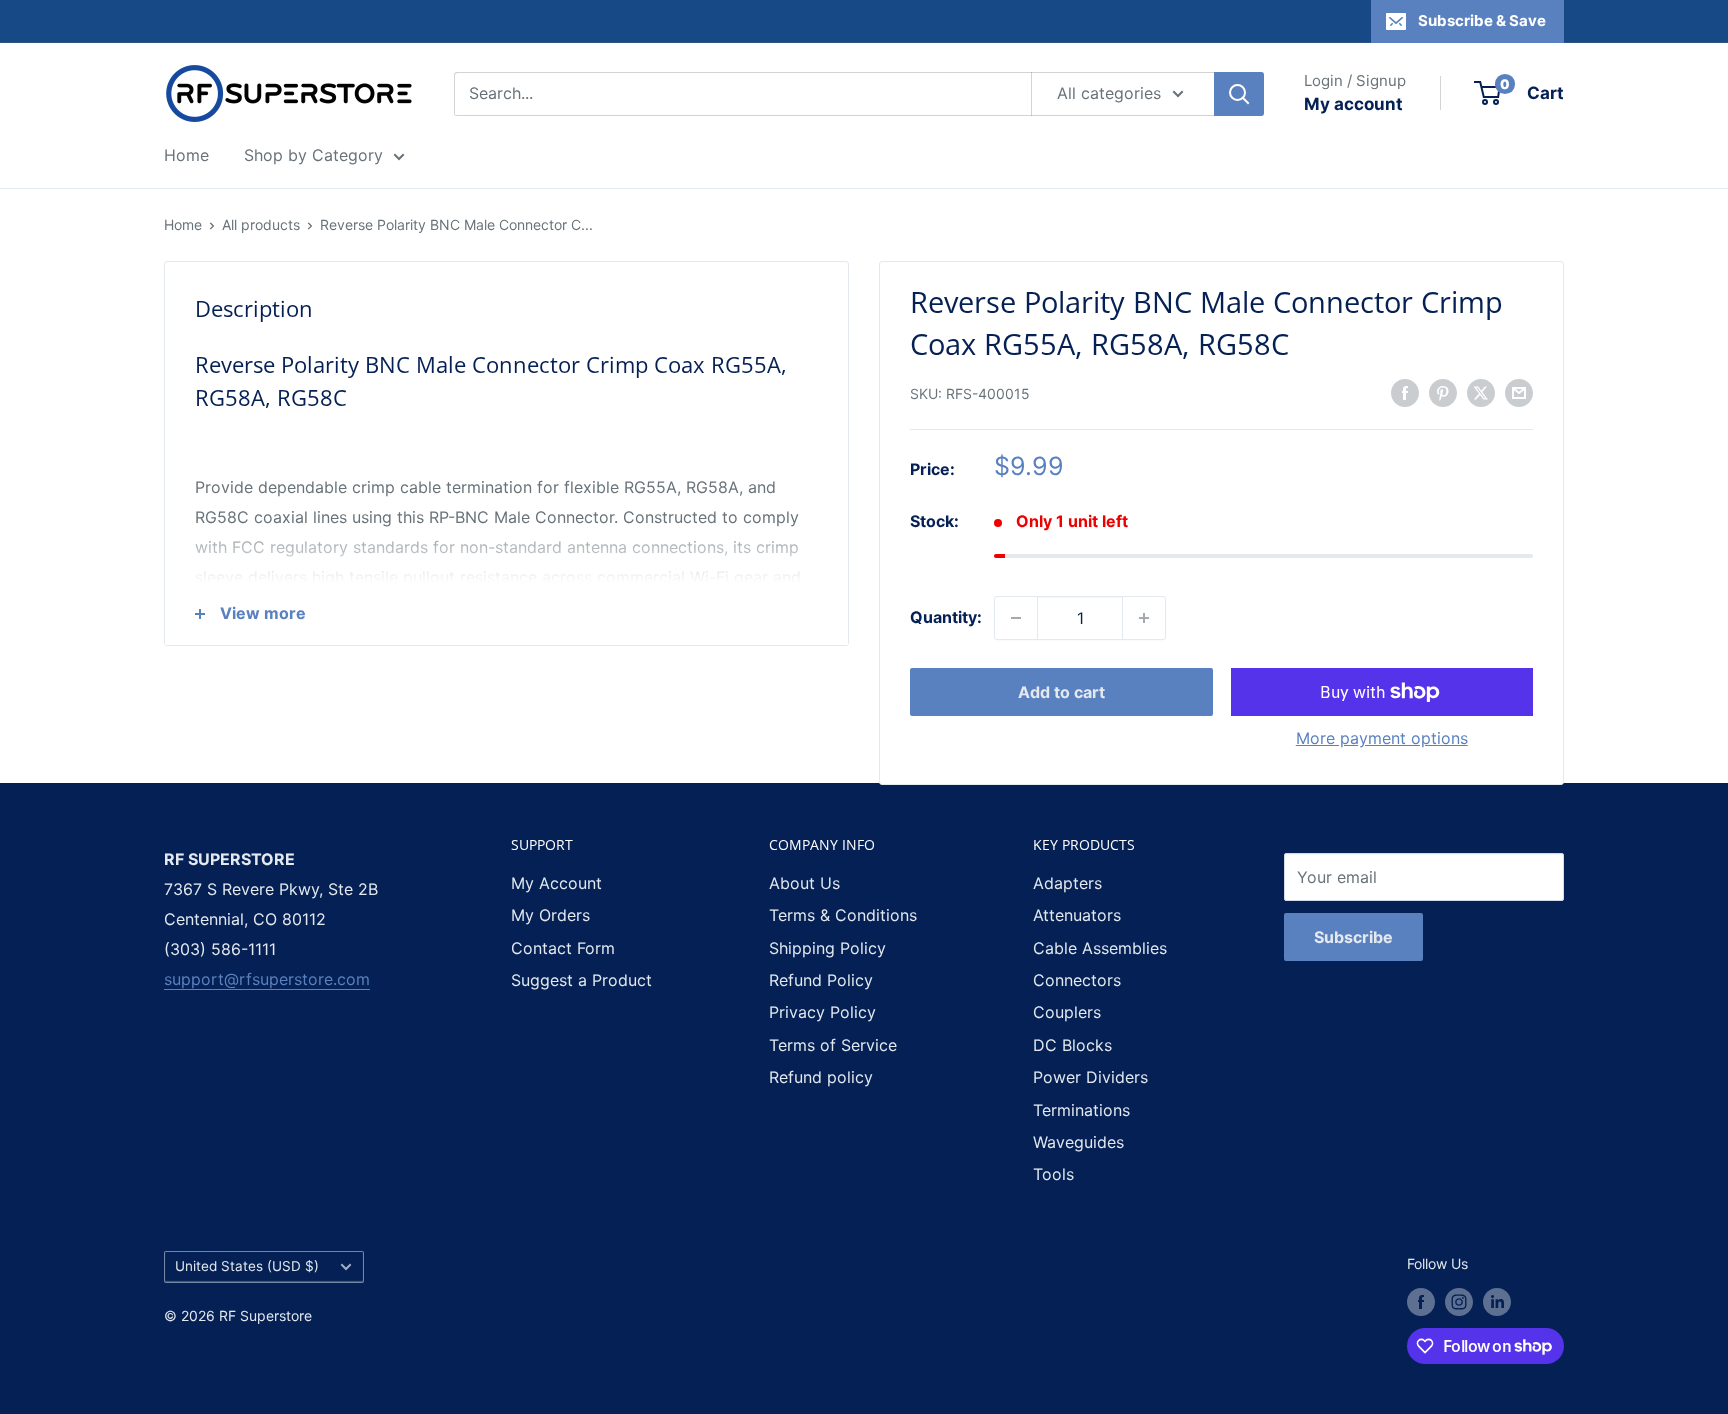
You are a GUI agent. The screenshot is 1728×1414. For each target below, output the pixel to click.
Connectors (1077, 980)
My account (1353, 104)
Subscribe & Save (1482, 20)
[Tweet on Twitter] (1481, 392)
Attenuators (1077, 915)
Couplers (1067, 1012)
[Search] (1239, 94)
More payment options (1382, 738)
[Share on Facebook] (1405, 392)
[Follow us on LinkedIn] (1497, 1302)
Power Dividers (1090, 1077)
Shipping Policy (827, 948)
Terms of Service (833, 1045)
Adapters (1067, 883)
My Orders (550, 915)
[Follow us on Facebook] (1421, 1302)
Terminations (1081, 1110)
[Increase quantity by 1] (1144, 618)
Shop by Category (313, 155)
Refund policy (821, 1077)
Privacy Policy (822, 1012)
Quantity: (946, 617)
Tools (1053, 1174)
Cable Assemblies (1100, 948)
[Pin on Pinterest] (1443, 392)
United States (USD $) (247, 1266)
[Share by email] (1519, 392)
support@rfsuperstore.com (267, 979)
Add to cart (1061, 692)
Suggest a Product (581, 980)
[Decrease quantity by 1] (1016, 618)
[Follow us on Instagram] (1459, 1302)
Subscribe (1353, 937)
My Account (556, 883)
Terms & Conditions (843, 915)
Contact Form (563, 948)
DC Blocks (1072, 1045)
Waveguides (1078, 1142)
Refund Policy (821, 980)
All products (261, 224)
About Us (804, 883)
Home (186, 155)
